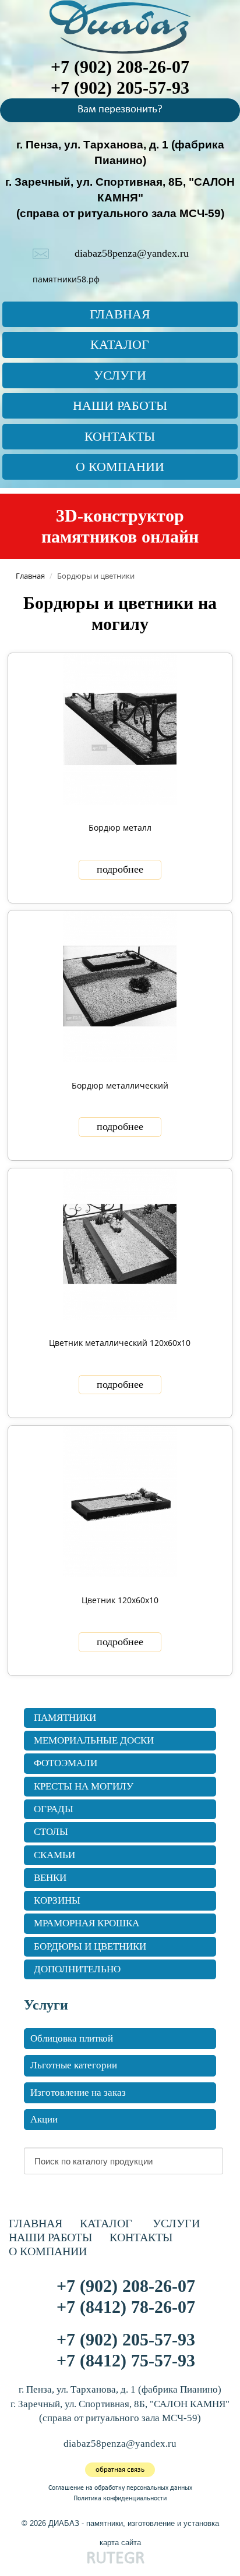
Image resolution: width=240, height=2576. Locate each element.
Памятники (65, 1718)
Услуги (120, 375)
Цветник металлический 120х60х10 (120, 1343)
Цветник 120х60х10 (120, 1600)
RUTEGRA (120, 2559)
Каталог (120, 344)
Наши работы (120, 405)
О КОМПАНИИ (120, 467)
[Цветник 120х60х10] (120, 1500)
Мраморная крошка (87, 1923)
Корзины (57, 1900)
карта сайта (120, 2543)
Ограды (54, 1809)
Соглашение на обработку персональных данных (120, 2488)
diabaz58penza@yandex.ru (132, 253)
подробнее (120, 869)
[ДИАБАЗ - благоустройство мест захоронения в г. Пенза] (120, 25)
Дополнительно (77, 1969)
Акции (44, 2119)
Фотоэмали (66, 1763)
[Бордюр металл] (120, 727)
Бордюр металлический (120, 1085)
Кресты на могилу (84, 1786)
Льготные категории (74, 2065)
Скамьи (54, 1855)
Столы (51, 1832)
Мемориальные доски (94, 1740)
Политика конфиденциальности (120, 2499)
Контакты (120, 436)
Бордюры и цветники (90, 1946)
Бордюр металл (120, 828)
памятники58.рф (66, 279)
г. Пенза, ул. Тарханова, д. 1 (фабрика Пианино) (120, 2389)
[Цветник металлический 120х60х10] (120, 1243)
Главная (120, 314)
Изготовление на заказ (78, 2093)
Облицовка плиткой (72, 2038)
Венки (50, 1878)
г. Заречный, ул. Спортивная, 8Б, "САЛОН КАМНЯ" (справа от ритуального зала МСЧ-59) (120, 198)
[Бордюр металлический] (120, 985)
